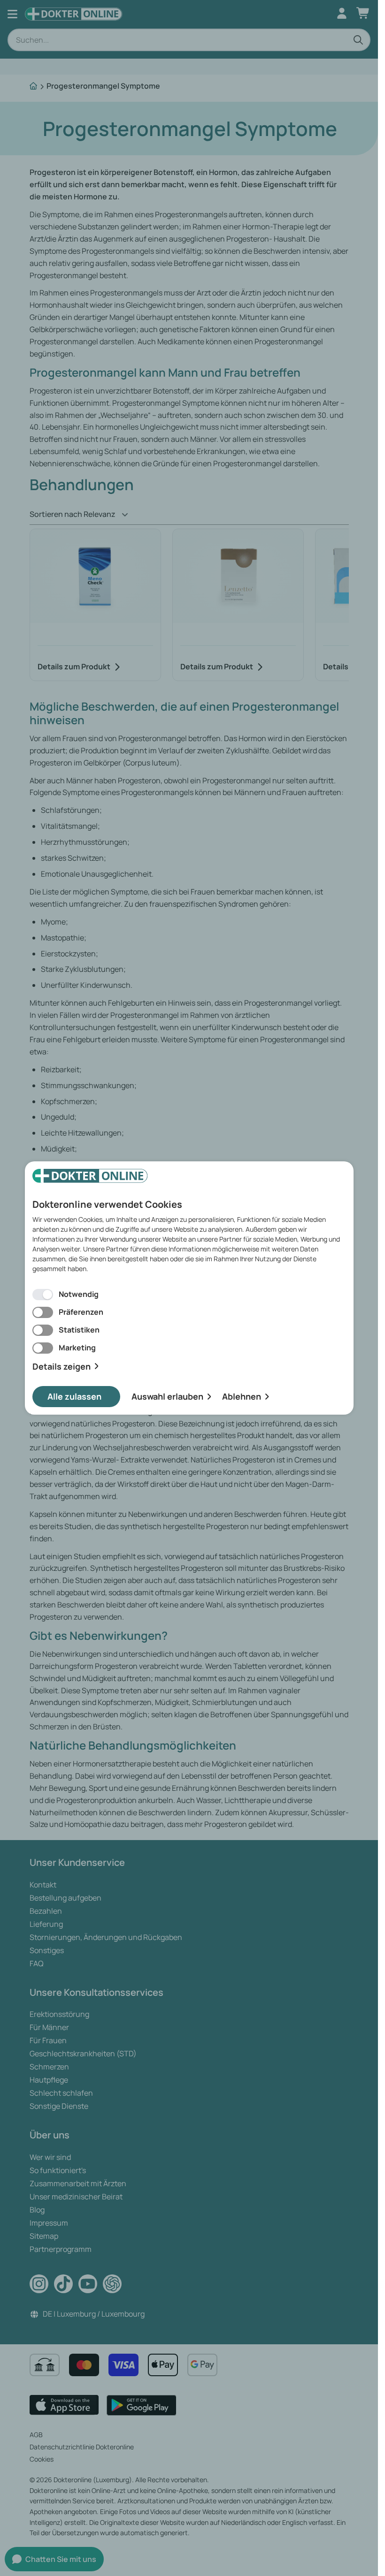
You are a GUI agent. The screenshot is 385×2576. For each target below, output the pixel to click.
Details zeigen (62, 1367)
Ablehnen (242, 1396)
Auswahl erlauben (167, 1396)
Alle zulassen (74, 1396)
